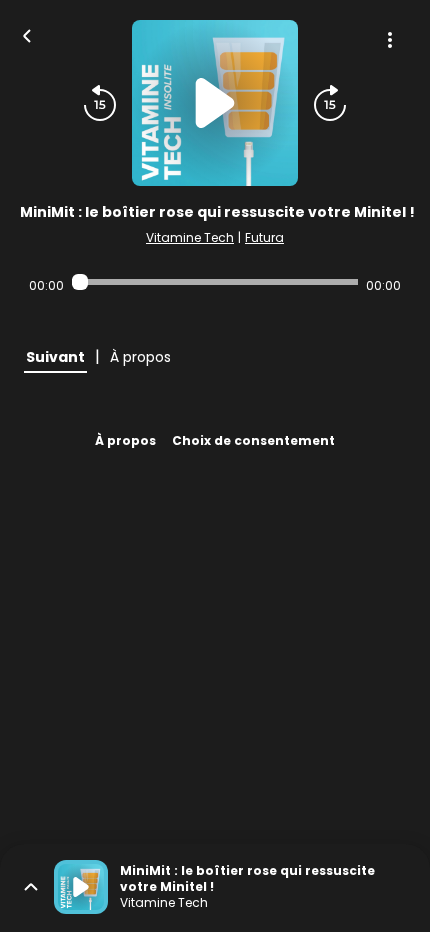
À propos (125, 440)
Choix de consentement (253, 440)
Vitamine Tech (190, 237)
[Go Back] (27, 34)
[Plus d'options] (390, 40)
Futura (264, 237)
